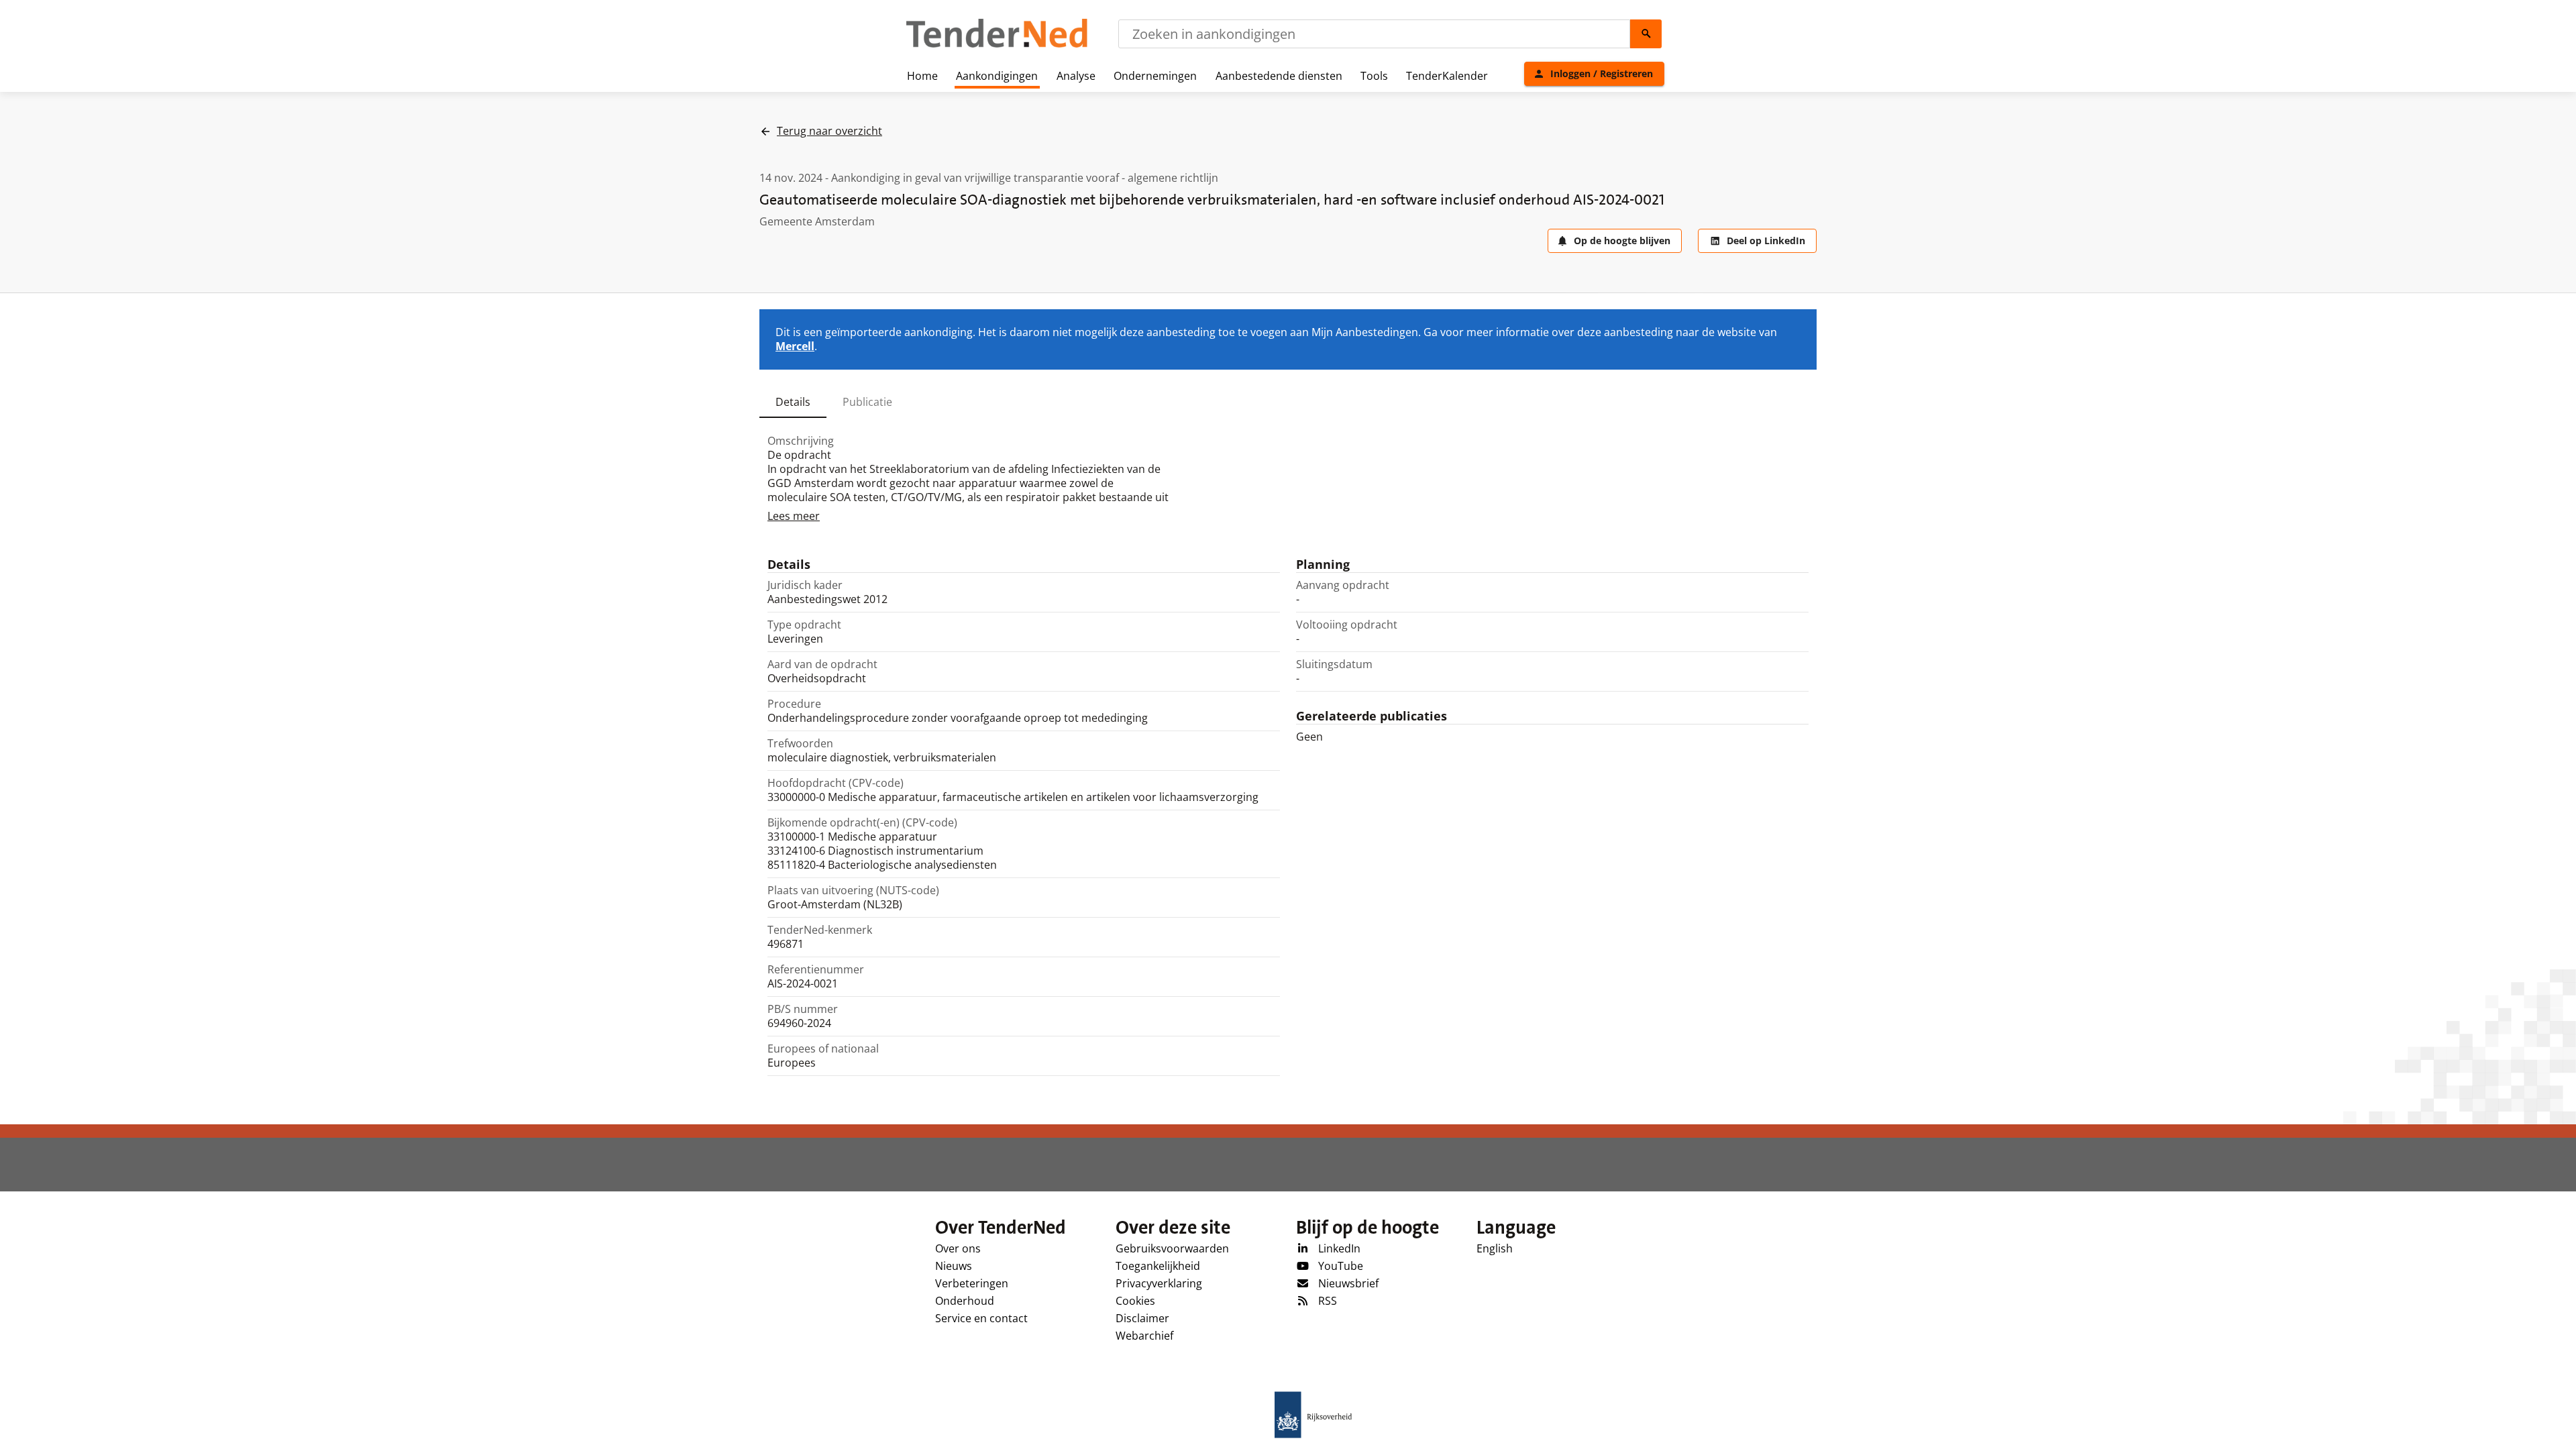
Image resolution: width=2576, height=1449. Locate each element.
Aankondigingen (997, 76)
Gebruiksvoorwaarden (1172, 1248)
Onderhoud (965, 1301)
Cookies (1135, 1301)
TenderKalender (1447, 76)
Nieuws (954, 1266)
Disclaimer (1142, 1318)
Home (922, 76)
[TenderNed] (997, 46)
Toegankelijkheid (1158, 1266)
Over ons (958, 1248)
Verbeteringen (972, 1283)
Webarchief (1144, 1336)
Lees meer (794, 516)
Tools (1374, 76)
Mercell (795, 346)
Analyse (1076, 76)
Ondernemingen (1155, 76)
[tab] (793, 402)
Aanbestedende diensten (1279, 76)
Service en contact (981, 1318)
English (1495, 1248)
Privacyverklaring (1159, 1283)
